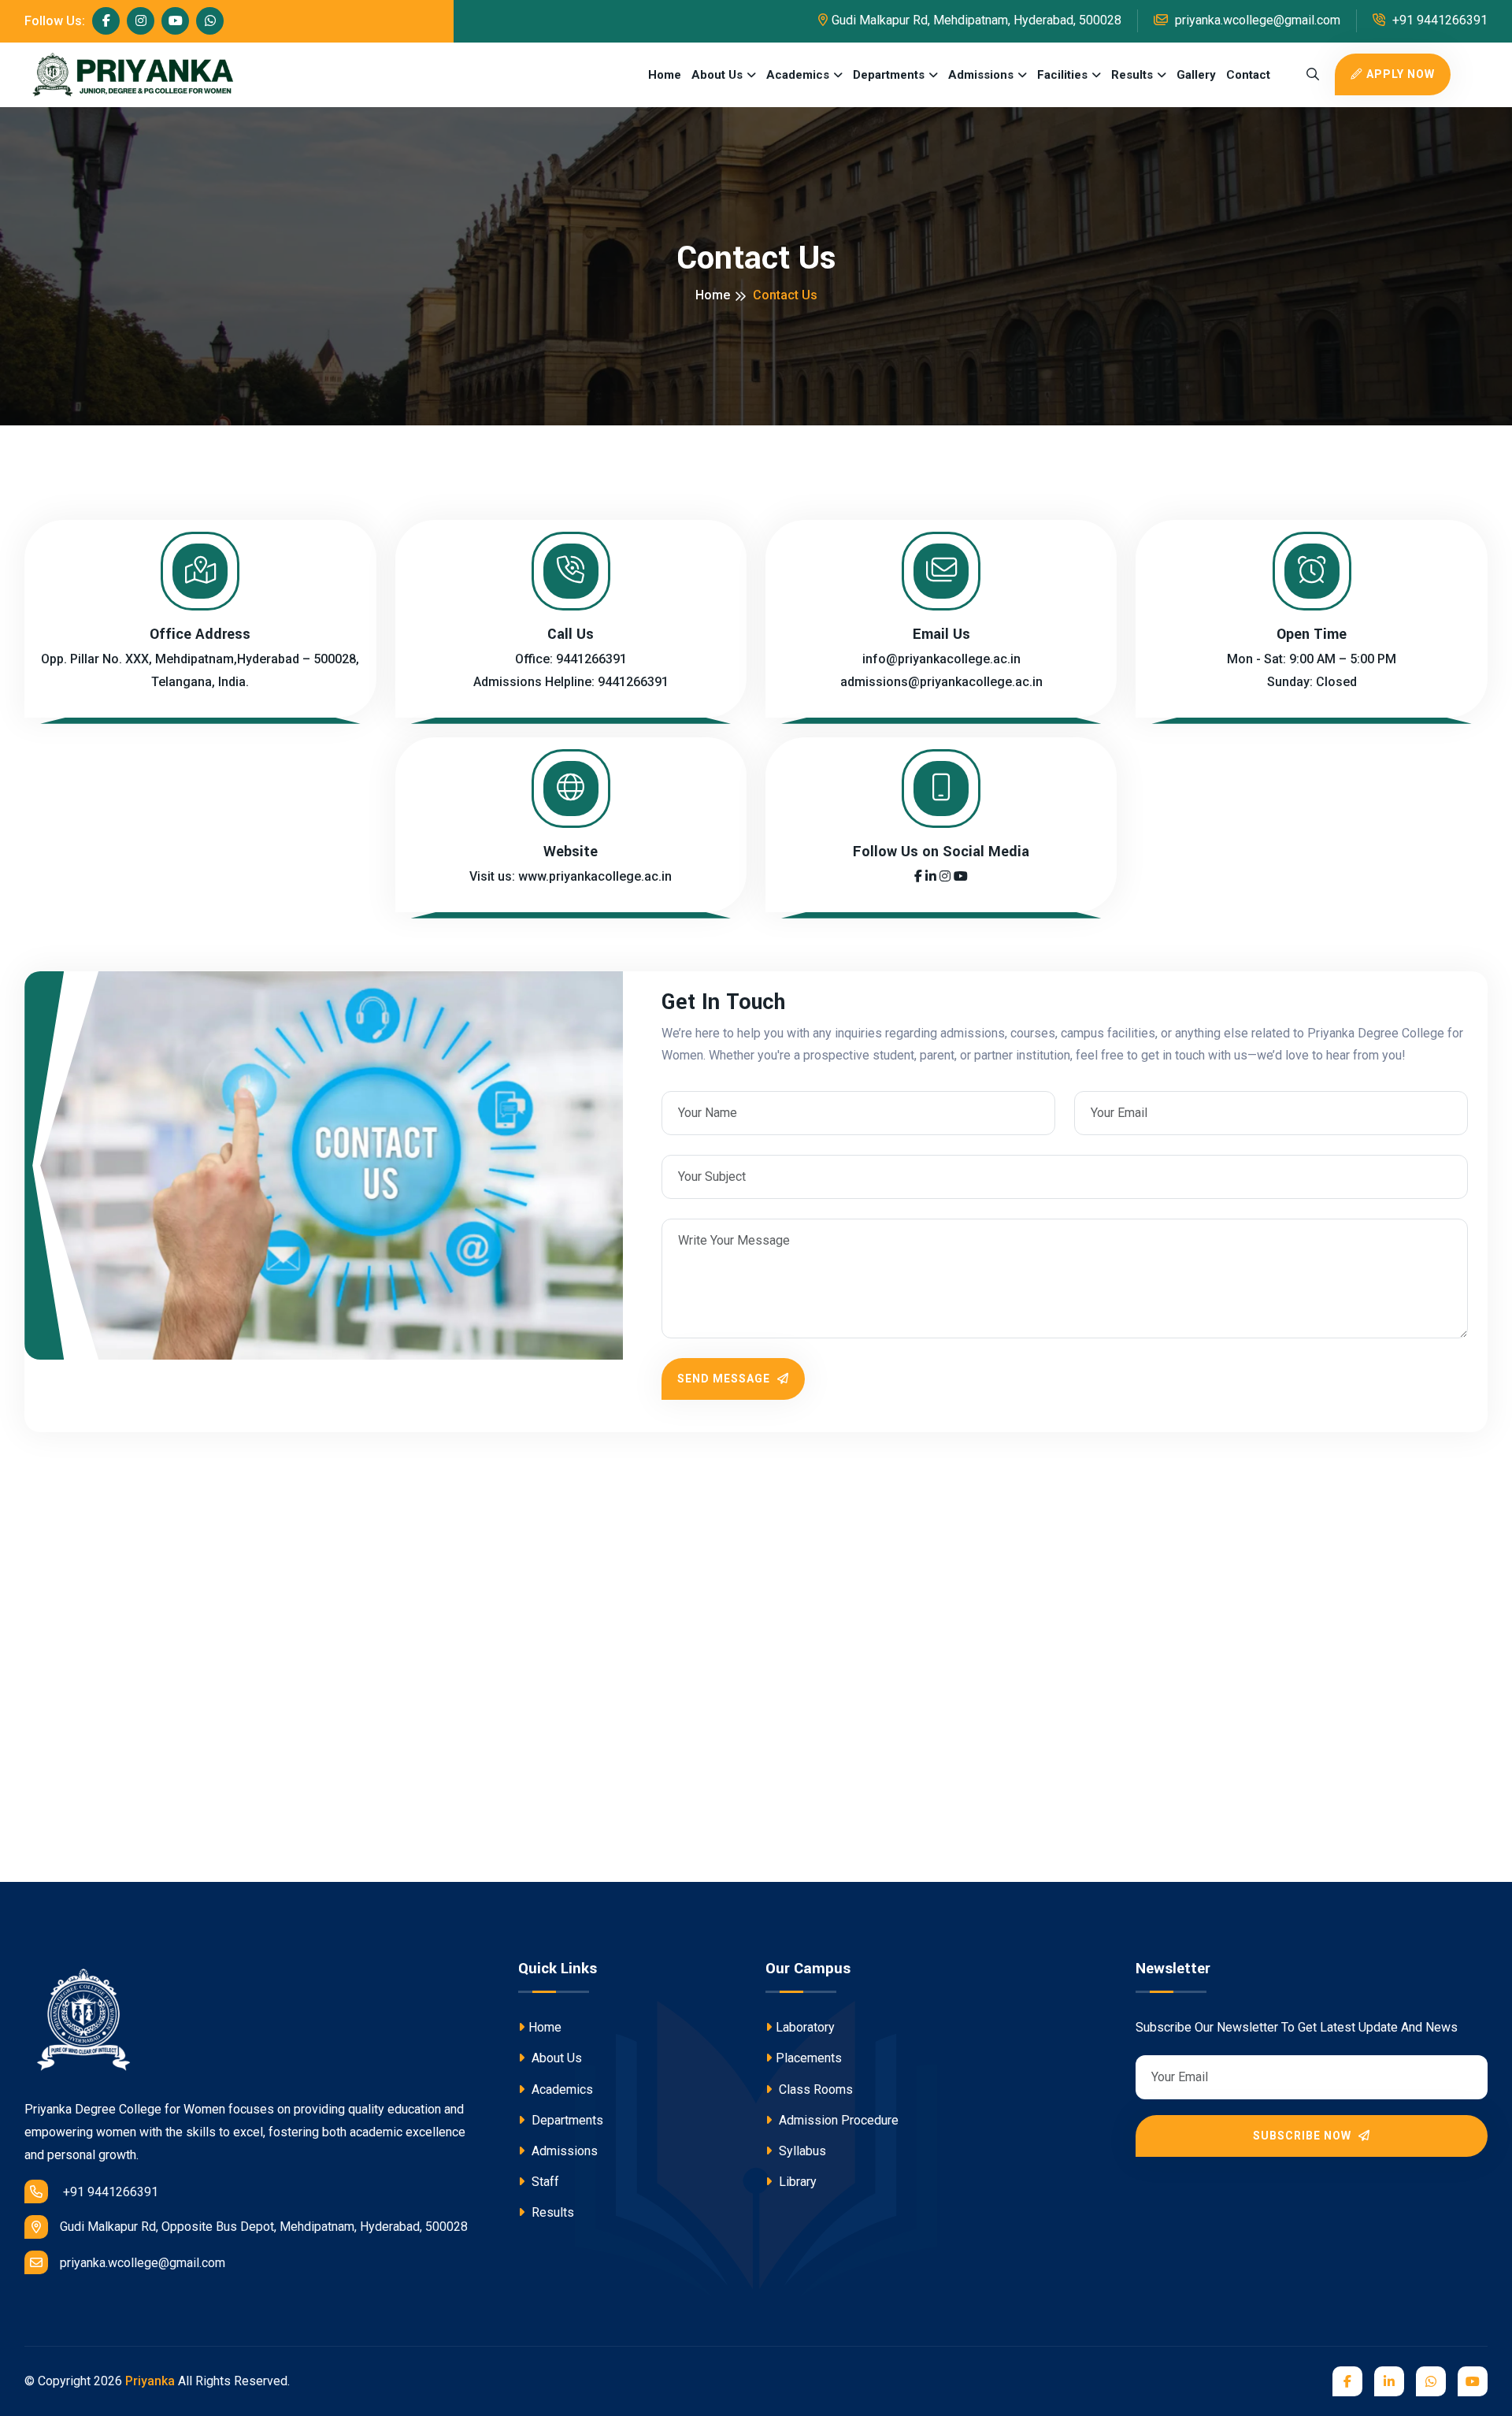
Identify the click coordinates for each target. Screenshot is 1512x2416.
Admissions (981, 75)
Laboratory (805, 2027)
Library (796, 2182)
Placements (809, 2058)
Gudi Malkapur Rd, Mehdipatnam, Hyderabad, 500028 (976, 20)
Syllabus (801, 2151)
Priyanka (150, 2381)
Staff (544, 2182)
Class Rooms (814, 2089)
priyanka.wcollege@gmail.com (1256, 20)
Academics (798, 75)
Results (1132, 75)
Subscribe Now (1304, 2136)
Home (665, 75)
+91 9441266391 (1438, 20)
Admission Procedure (837, 2120)
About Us (717, 75)
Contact (1248, 75)
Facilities (1062, 75)
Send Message (725, 1379)
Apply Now (1401, 74)
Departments (889, 75)
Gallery (1196, 75)
